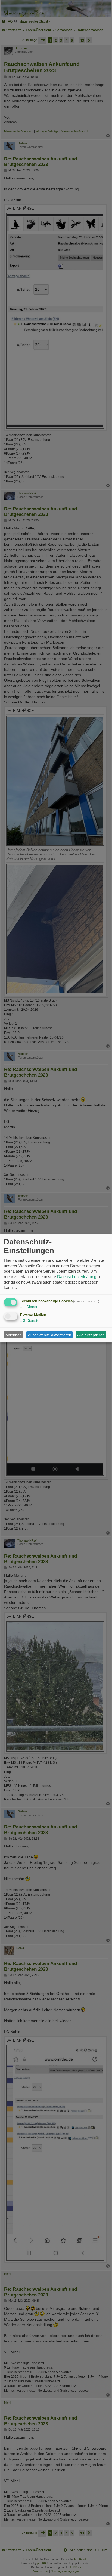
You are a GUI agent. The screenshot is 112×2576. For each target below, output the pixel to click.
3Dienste (30, 1320)
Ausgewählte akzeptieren (50, 1335)
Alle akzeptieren (91, 1335)
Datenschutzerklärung (77, 1277)
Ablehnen (14, 1335)
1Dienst (29, 1307)
